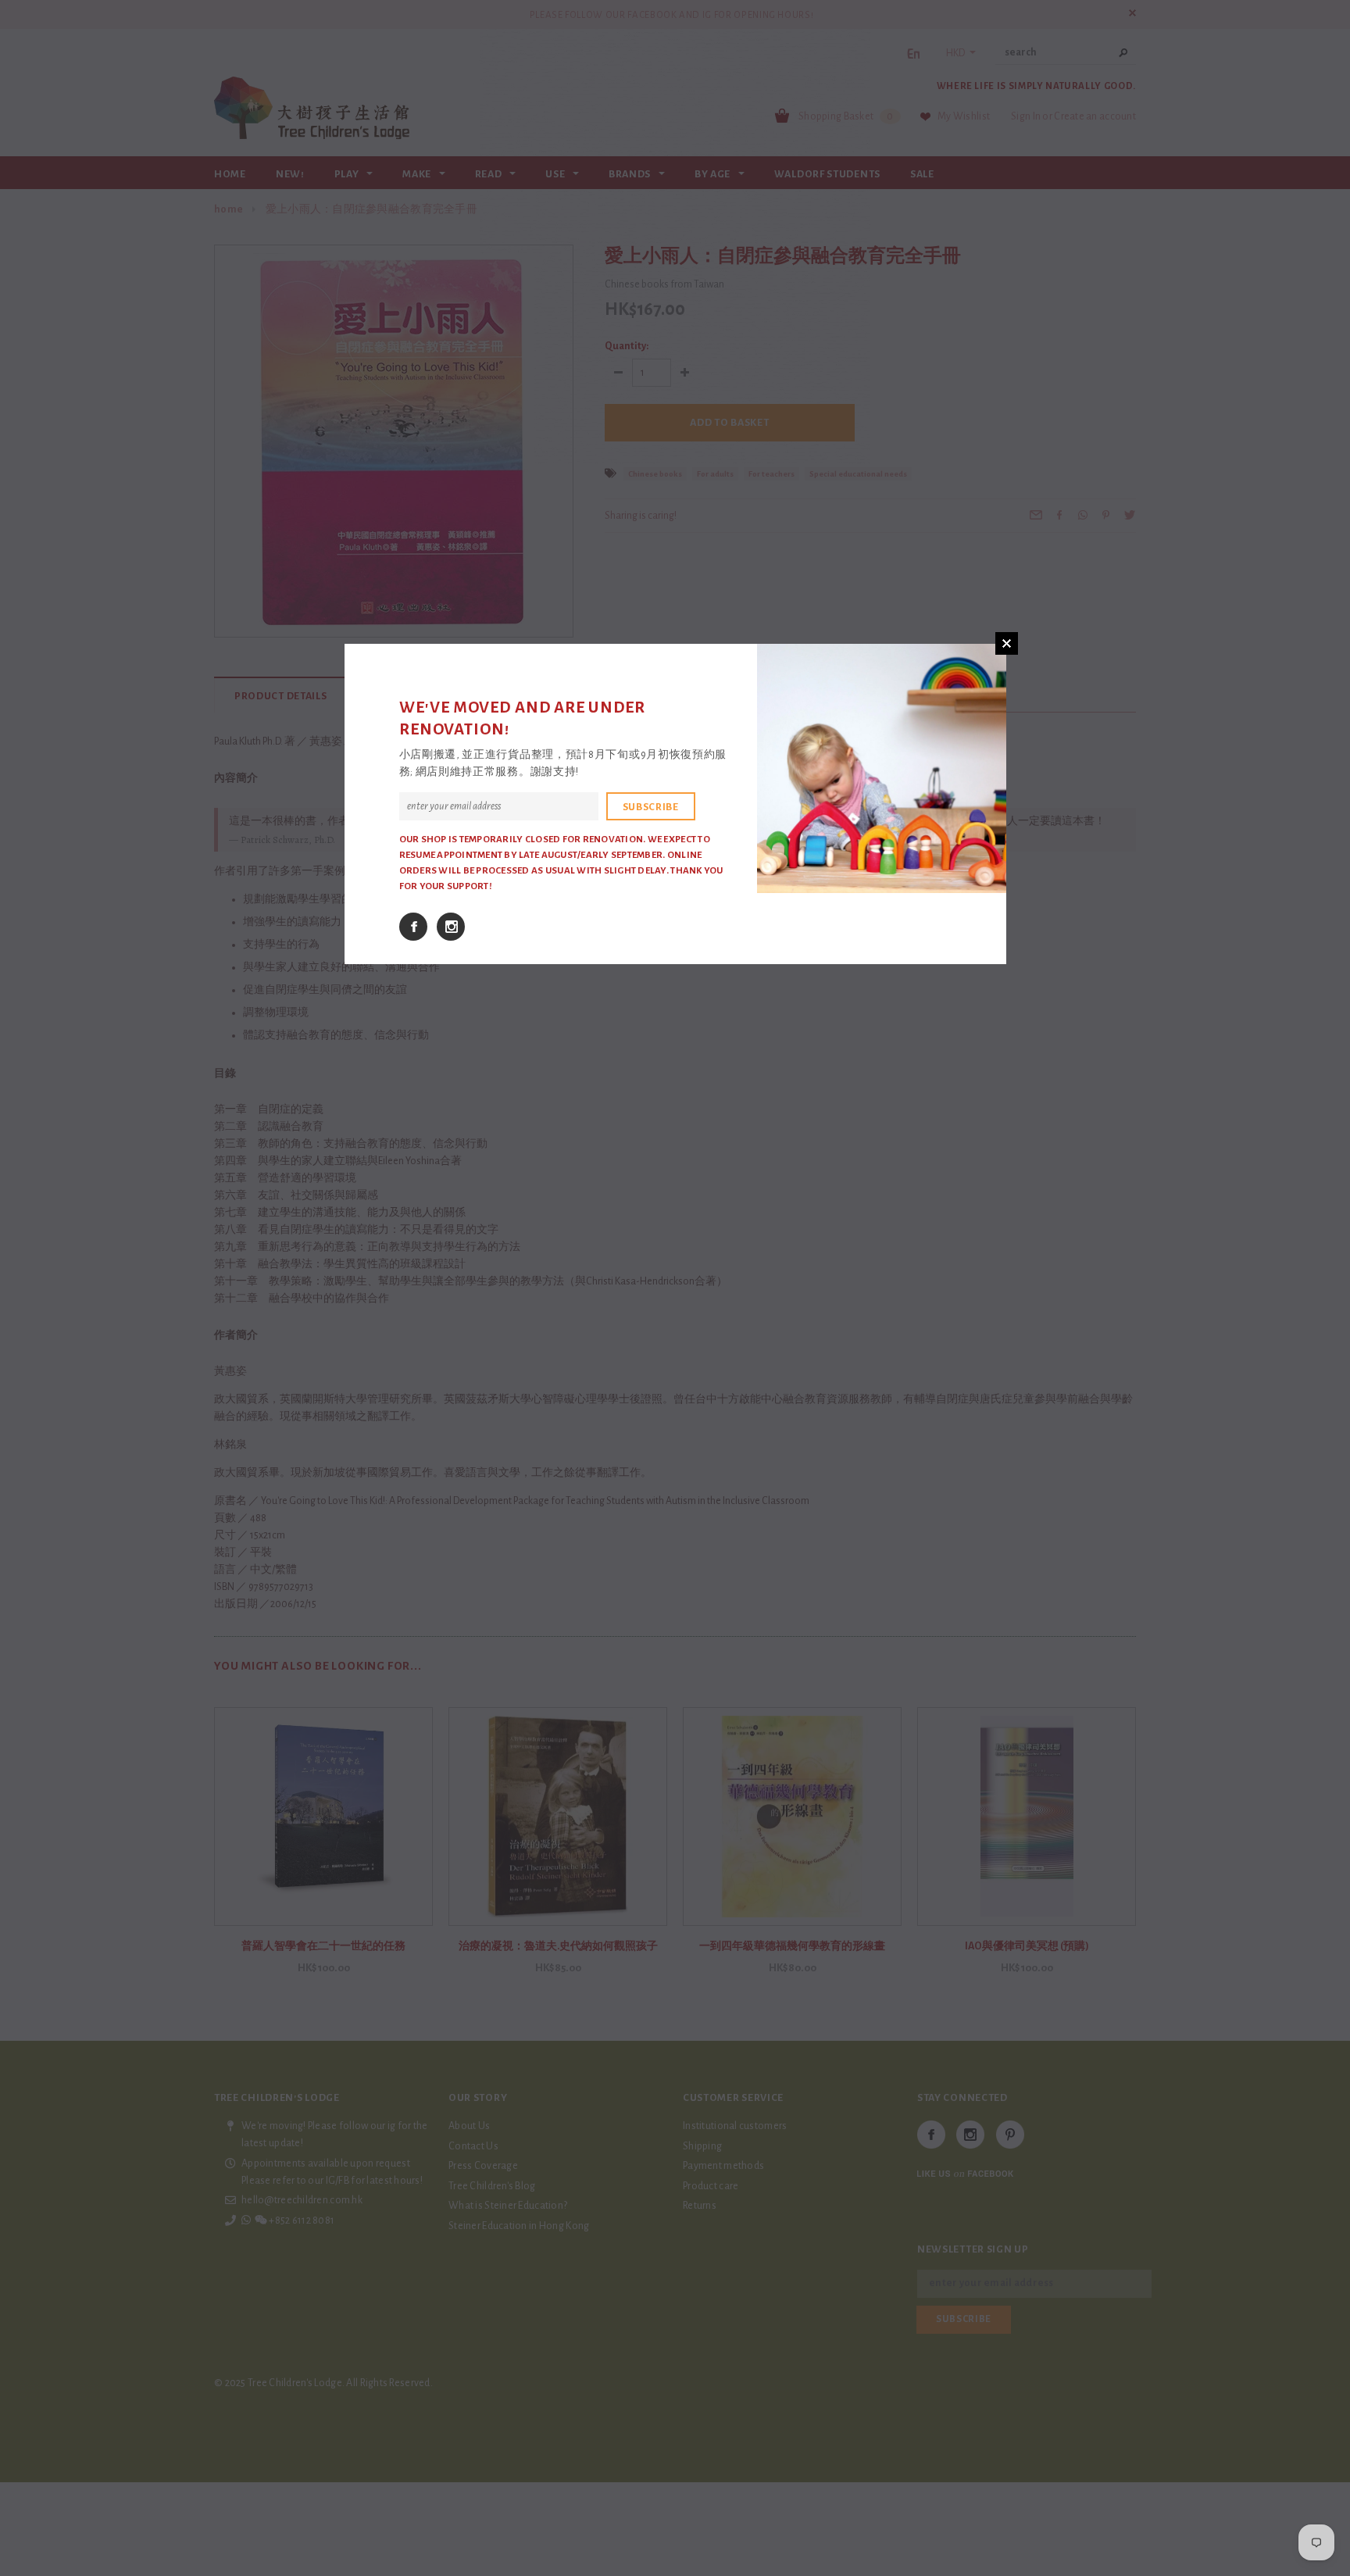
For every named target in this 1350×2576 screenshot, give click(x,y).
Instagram (451, 927)
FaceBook (413, 927)
